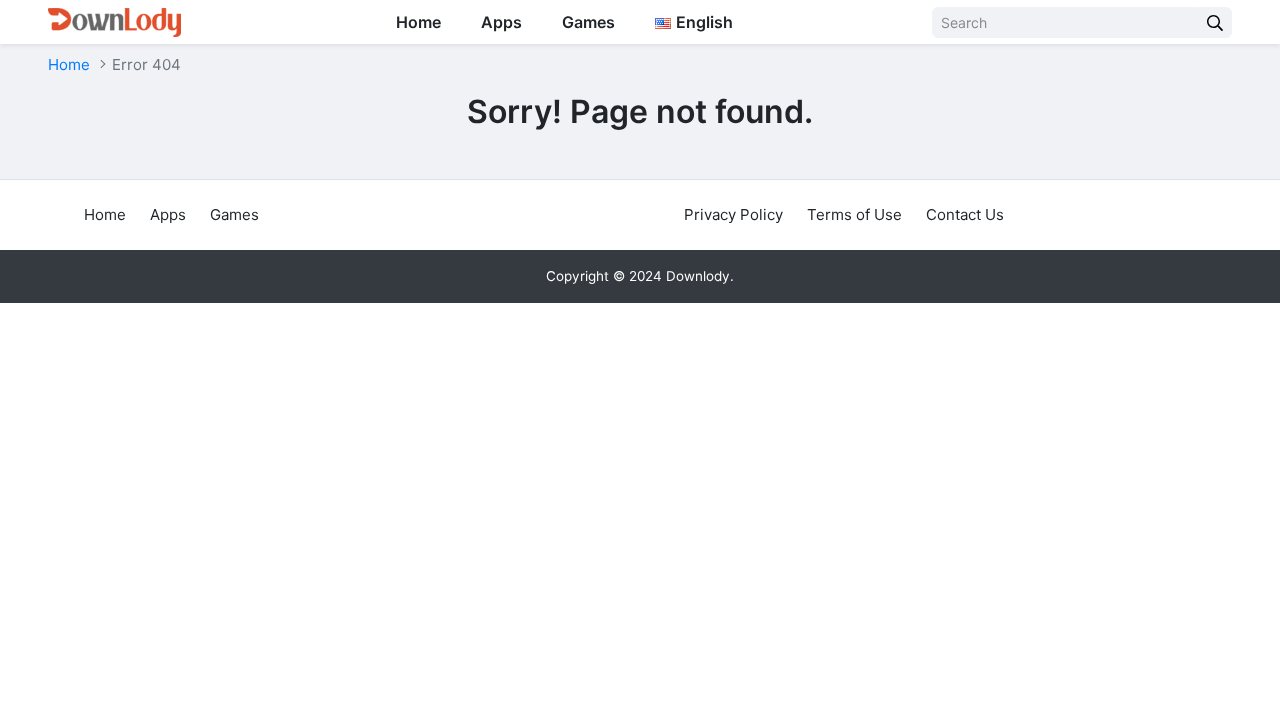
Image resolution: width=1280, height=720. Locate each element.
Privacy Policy (733, 214)
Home (418, 22)
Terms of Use (854, 214)
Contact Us (965, 214)
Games (588, 22)
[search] (1215, 22)
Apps (501, 22)
